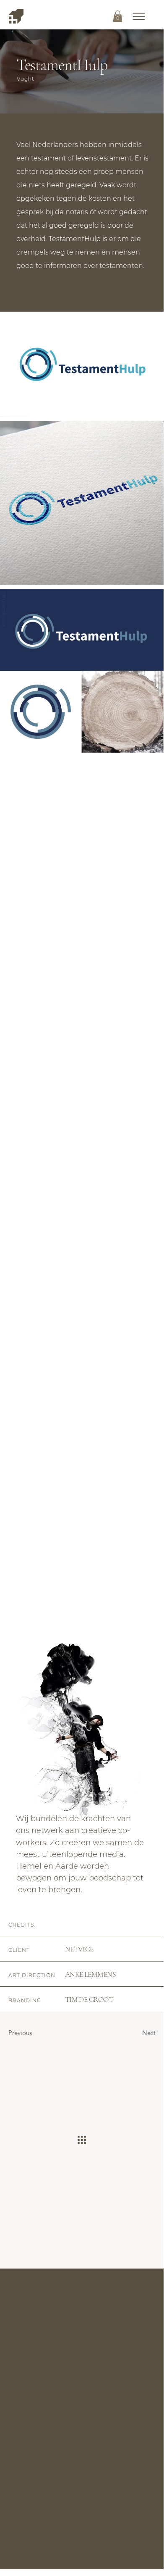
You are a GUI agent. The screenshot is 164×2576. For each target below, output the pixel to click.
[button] (139, 16)
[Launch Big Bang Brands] (16, 16)
